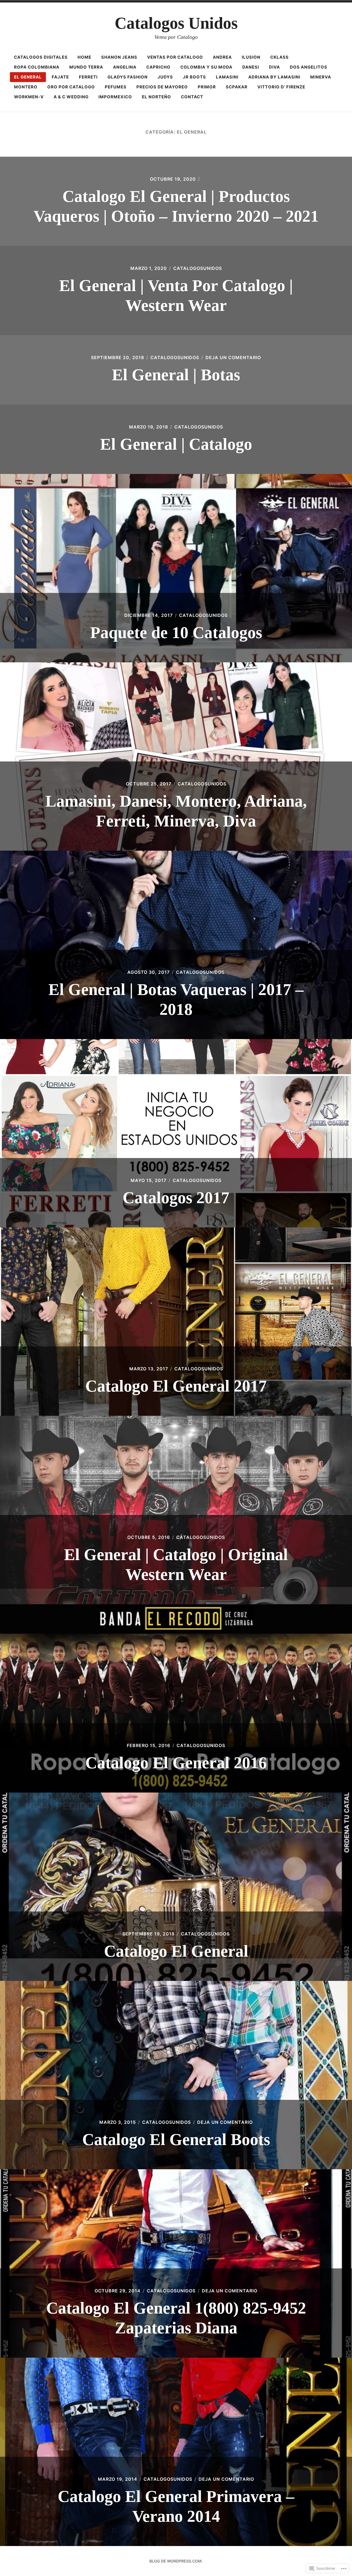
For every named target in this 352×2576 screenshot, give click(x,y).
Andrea (222, 57)
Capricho (158, 67)
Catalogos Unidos (176, 23)
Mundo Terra (86, 67)
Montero (26, 87)
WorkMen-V (29, 97)
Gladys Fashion (128, 77)
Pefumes (116, 87)
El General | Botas (176, 375)
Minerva (321, 77)
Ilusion (251, 57)
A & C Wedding (71, 97)
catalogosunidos (198, 268)
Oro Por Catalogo (71, 87)
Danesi (251, 67)
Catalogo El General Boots (176, 2140)
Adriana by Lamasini (274, 77)
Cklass (280, 57)
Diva (274, 67)
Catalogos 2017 (176, 1198)
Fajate (60, 77)
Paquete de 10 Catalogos (176, 633)
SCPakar (237, 87)
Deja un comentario (233, 357)
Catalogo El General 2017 (176, 1386)
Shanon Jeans (119, 57)
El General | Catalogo (176, 444)
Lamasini (227, 77)
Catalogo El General (176, 1951)
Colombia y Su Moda (206, 67)
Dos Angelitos (309, 67)
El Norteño (156, 97)
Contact (192, 97)
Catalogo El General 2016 (176, 1763)
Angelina (125, 67)
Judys (165, 77)
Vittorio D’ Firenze (281, 87)
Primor (207, 87)
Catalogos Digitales (41, 57)
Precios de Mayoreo (162, 87)
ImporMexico (115, 97)
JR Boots (194, 77)
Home (84, 57)
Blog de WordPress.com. (176, 2561)
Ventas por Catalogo (175, 57)
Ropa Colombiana (37, 67)
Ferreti (88, 77)
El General (28, 77)
